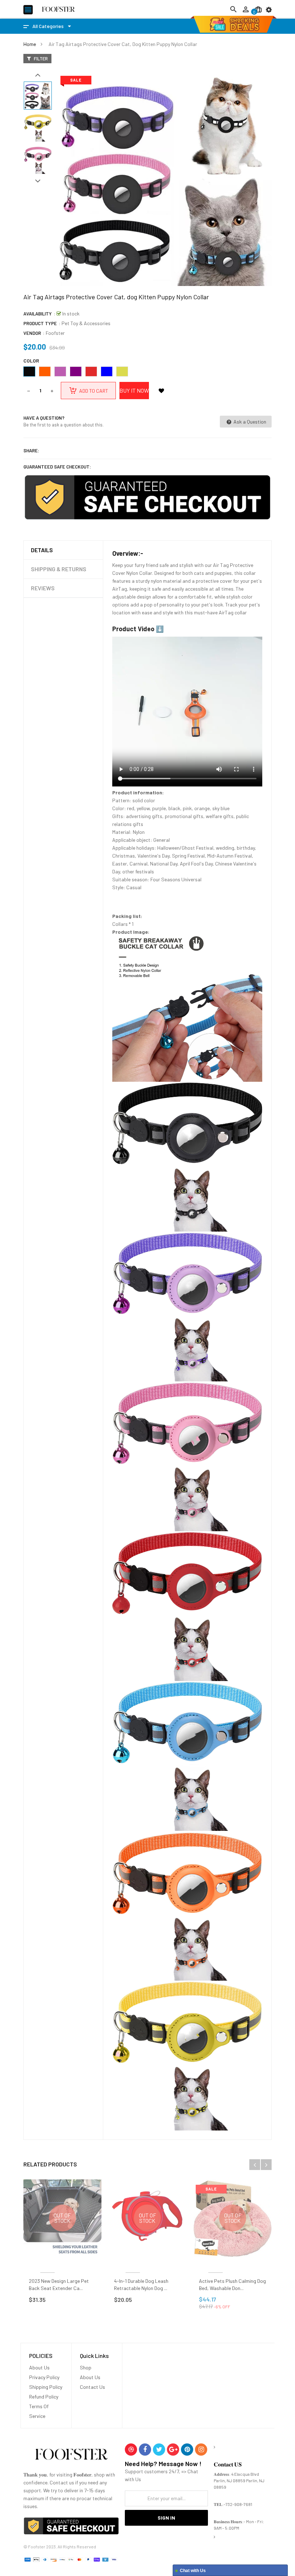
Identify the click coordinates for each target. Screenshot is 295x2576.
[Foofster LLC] (71, 2455)
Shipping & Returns (59, 569)
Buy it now (134, 390)
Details (42, 550)
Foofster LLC (47, 2264)
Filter (40, 59)
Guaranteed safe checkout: (57, 467)
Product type (40, 323)
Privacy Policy (44, 2377)
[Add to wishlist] (161, 391)
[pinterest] (187, 2450)
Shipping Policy (46, 2387)
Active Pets (215, 2264)
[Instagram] (201, 2450)
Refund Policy (44, 2397)
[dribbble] (131, 2450)
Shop (86, 2367)
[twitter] (159, 2450)
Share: (31, 451)
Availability (38, 314)
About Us (39, 2367)
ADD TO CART (158, 2565)
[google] (173, 2450)
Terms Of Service (39, 2411)
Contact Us (92, 2387)
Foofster (55, 333)
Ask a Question (249, 422)
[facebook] (145, 2450)
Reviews (43, 588)
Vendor (32, 333)
